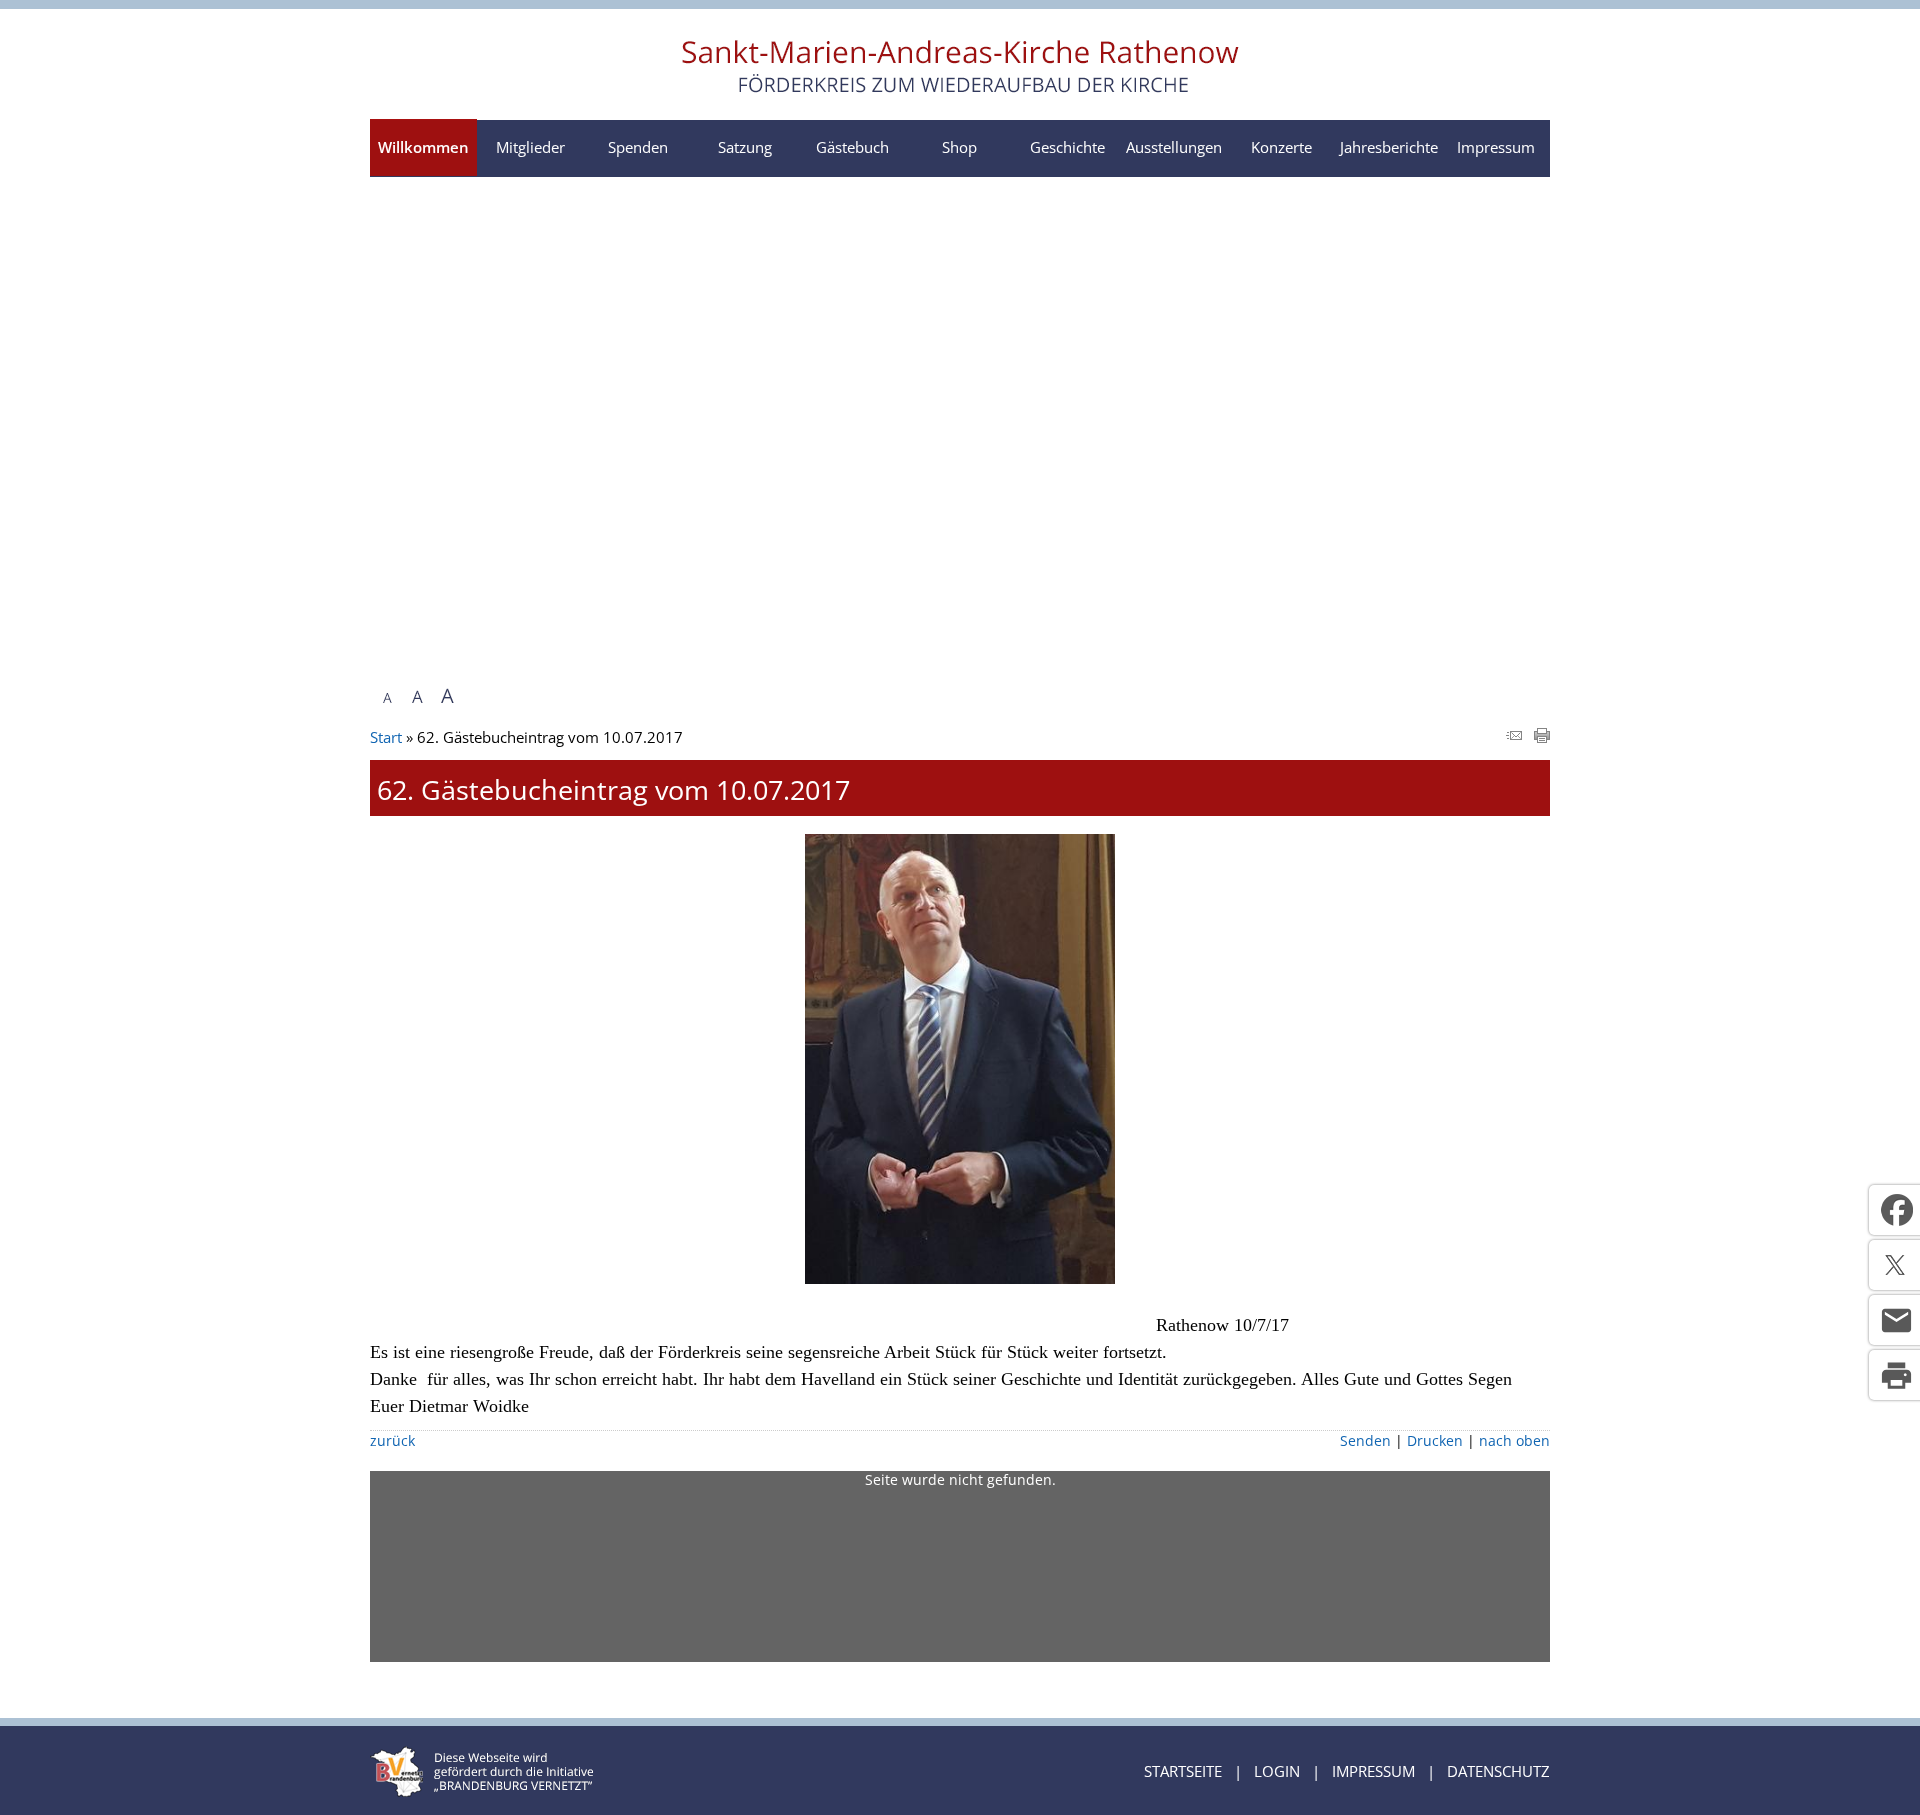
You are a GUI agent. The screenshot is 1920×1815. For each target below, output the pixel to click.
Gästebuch (852, 147)
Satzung (745, 147)
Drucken (1435, 1441)
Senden (1365, 1441)
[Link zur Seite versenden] (1514, 737)
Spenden (638, 147)
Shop (959, 147)
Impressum (1496, 147)
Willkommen (423, 147)
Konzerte (1281, 147)
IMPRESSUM (1373, 1771)
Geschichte (1067, 147)
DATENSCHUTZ (1498, 1771)
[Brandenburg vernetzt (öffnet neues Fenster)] (481, 1791)
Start (386, 737)
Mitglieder (530, 147)
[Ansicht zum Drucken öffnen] (1542, 737)
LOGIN (1277, 1771)
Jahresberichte (1389, 147)
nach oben (1514, 1441)
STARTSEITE (1183, 1771)
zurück (392, 1441)
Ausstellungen (1174, 147)
